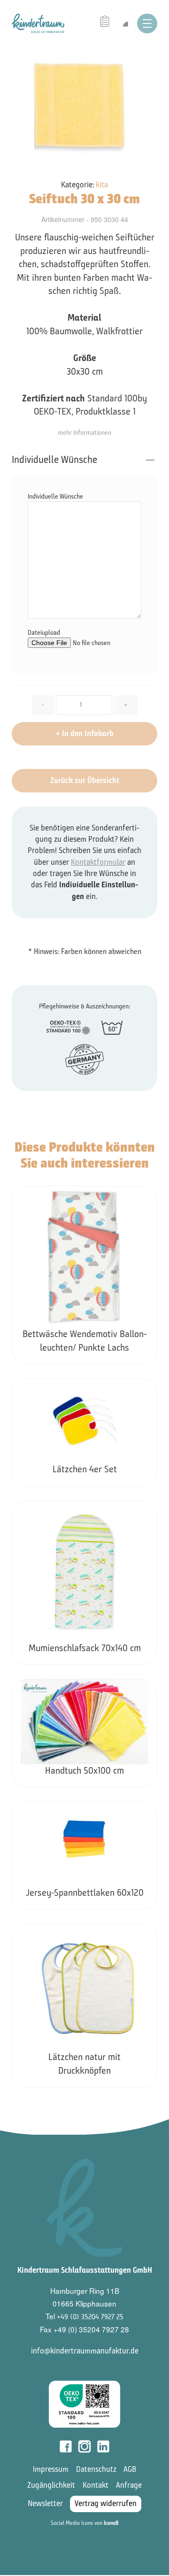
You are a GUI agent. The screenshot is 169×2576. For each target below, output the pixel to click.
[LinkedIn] (103, 2446)
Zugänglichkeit (51, 2485)
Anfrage (129, 2485)
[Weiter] (157, 1630)
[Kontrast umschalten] (125, 23)
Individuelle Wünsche (54, 460)
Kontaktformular (98, 862)
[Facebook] (66, 2446)
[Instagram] (84, 2446)
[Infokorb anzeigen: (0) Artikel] (106, 22)
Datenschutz (96, 2469)
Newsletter (45, 2503)
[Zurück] (13, 1630)
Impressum (51, 2469)
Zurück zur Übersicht (85, 780)
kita (102, 185)
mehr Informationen (84, 433)
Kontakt (96, 2485)
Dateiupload (44, 633)
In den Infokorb (85, 734)
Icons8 (111, 2523)
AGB (130, 2469)
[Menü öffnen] (147, 23)
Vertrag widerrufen (106, 2503)
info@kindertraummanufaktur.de (85, 2351)
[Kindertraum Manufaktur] (38, 23)
